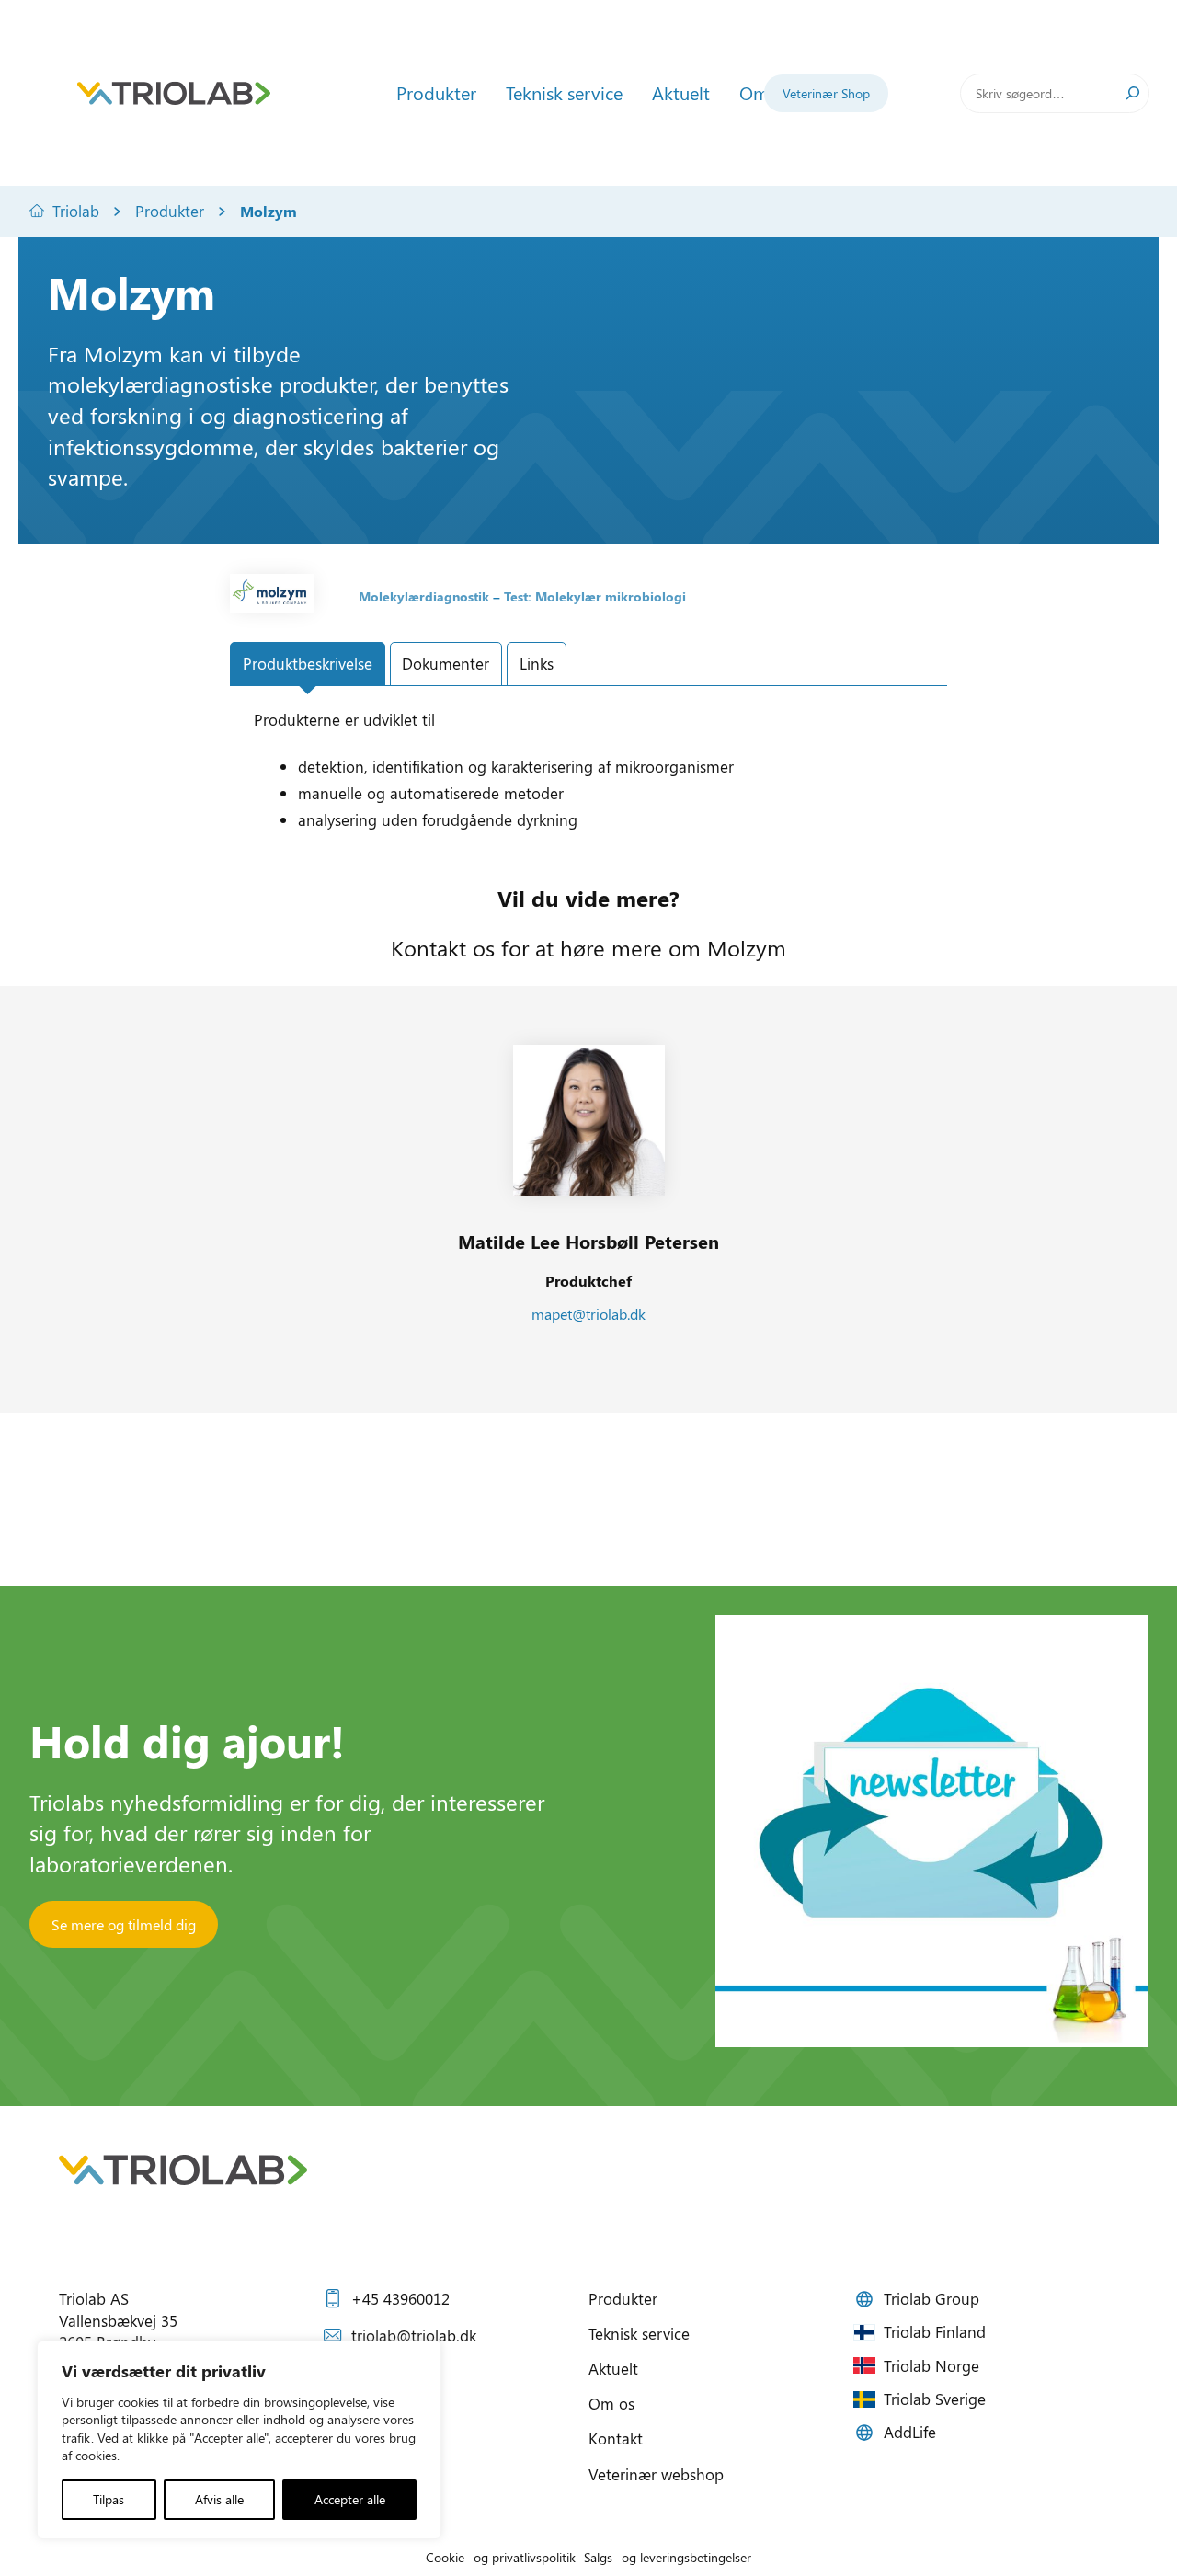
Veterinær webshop (656, 2474)
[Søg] (1133, 93)
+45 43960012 (400, 2298)
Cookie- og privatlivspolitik (501, 2557)
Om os (611, 2403)
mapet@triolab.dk (588, 1314)
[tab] (308, 664)
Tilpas (109, 2499)
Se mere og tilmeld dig (124, 1924)
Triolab (76, 211)
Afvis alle (219, 2499)
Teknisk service (639, 2333)
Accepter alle (350, 2499)
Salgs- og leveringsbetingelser (668, 2557)
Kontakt (616, 2438)
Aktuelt (613, 2368)
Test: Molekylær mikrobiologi (595, 596)
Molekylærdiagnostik (424, 596)
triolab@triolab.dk (414, 2335)
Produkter (170, 211)
